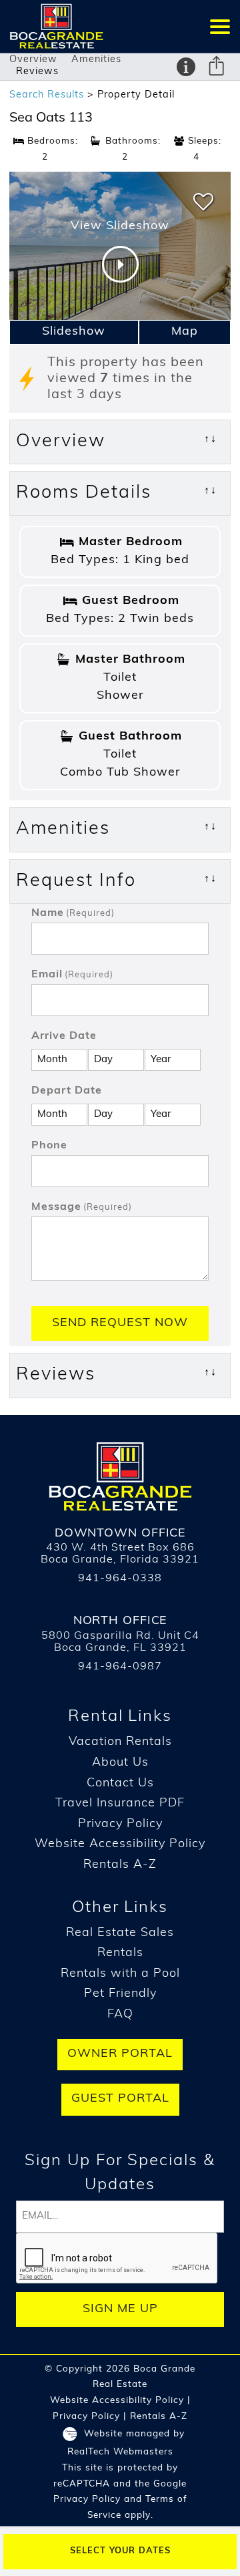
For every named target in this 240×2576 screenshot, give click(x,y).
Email (72, 975)
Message (82, 1207)
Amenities (96, 60)
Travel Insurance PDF (120, 1804)
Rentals (120, 1953)
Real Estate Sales (120, 1933)
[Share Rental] (217, 68)
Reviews (37, 72)
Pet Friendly (120, 1994)
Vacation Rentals (120, 1742)
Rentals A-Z (120, 1865)
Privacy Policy (120, 1824)
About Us (120, 1763)
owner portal (120, 2054)
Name (73, 913)
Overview (33, 60)
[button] (220, 26)
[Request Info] (186, 67)
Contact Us (120, 1784)
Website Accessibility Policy (120, 1844)
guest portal (120, 2099)
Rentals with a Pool (120, 1974)
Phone (49, 1146)
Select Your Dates (120, 2551)
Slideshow (74, 332)
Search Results (47, 95)
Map (185, 332)
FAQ (120, 2015)
